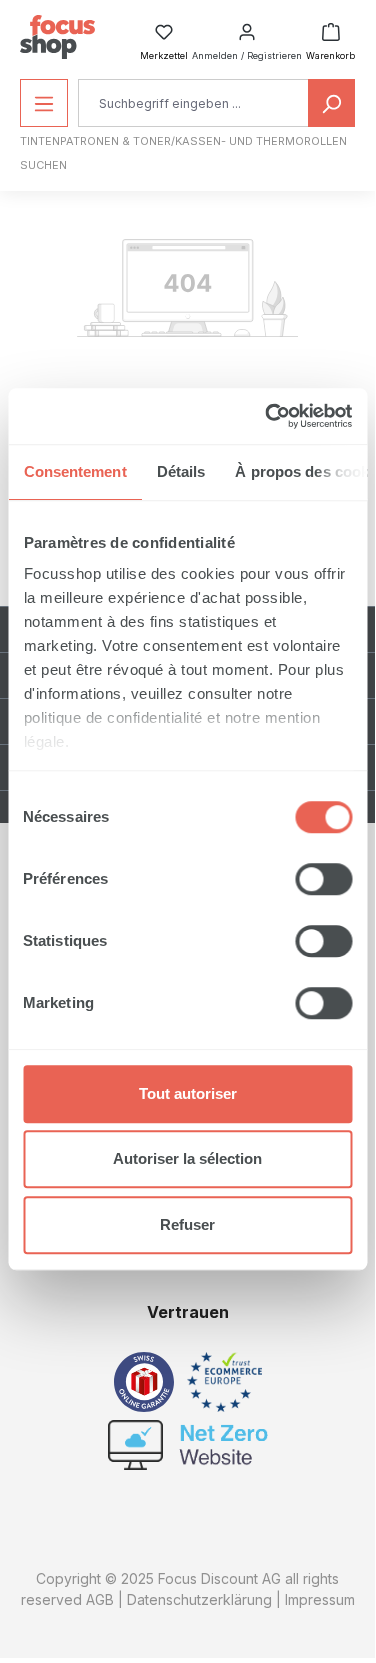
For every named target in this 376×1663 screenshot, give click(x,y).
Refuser (187, 1224)
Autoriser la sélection (187, 1158)
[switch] (323, 879)
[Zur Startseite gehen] (57, 37)
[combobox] (193, 103)
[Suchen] (331, 103)
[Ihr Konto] (247, 26)
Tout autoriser (188, 1093)
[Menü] (44, 103)
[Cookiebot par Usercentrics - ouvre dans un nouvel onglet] (267, 416)
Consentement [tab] (74, 471)
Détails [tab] (180, 471)
